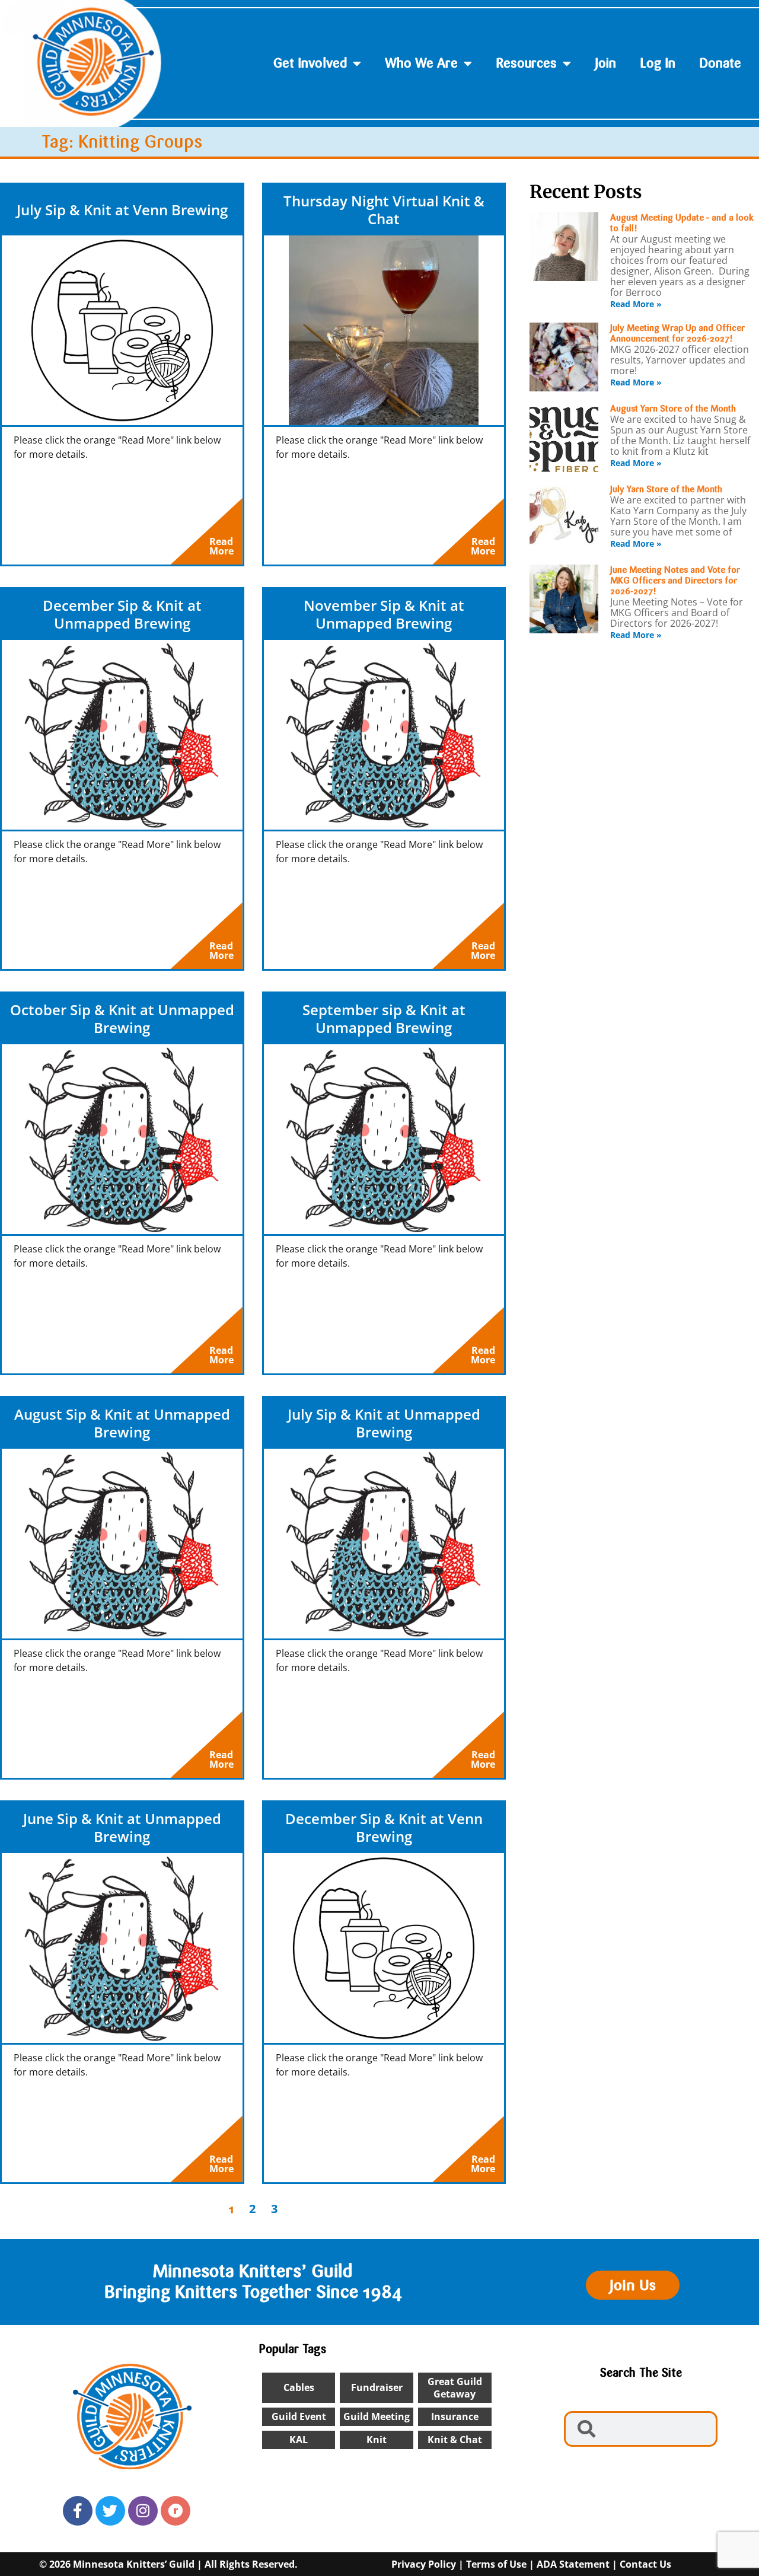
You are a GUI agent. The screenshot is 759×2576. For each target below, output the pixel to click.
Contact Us (645, 2564)
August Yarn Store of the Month (673, 409)
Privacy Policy (424, 2564)
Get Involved (310, 63)
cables (299, 2387)
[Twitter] (110, 2511)
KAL (299, 2440)
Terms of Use (496, 2564)
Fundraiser (377, 2387)
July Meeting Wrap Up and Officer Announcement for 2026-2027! (677, 333)
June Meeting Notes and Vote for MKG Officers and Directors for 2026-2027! (675, 581)
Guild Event (299, 2416)
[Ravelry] (176, 2511)
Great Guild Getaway (455, 2388)
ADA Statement (573, 2564)
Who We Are (421, 63)
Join (605, 63)
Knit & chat (455, 2440)
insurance (455, 2416)
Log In (658, 63)
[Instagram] (143, 2511)
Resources (526, 63)
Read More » (636, 304)
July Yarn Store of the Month (666, 489)
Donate (720, 63)
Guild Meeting (377, 2416)
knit (377, 2440)
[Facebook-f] (78, 2511)
